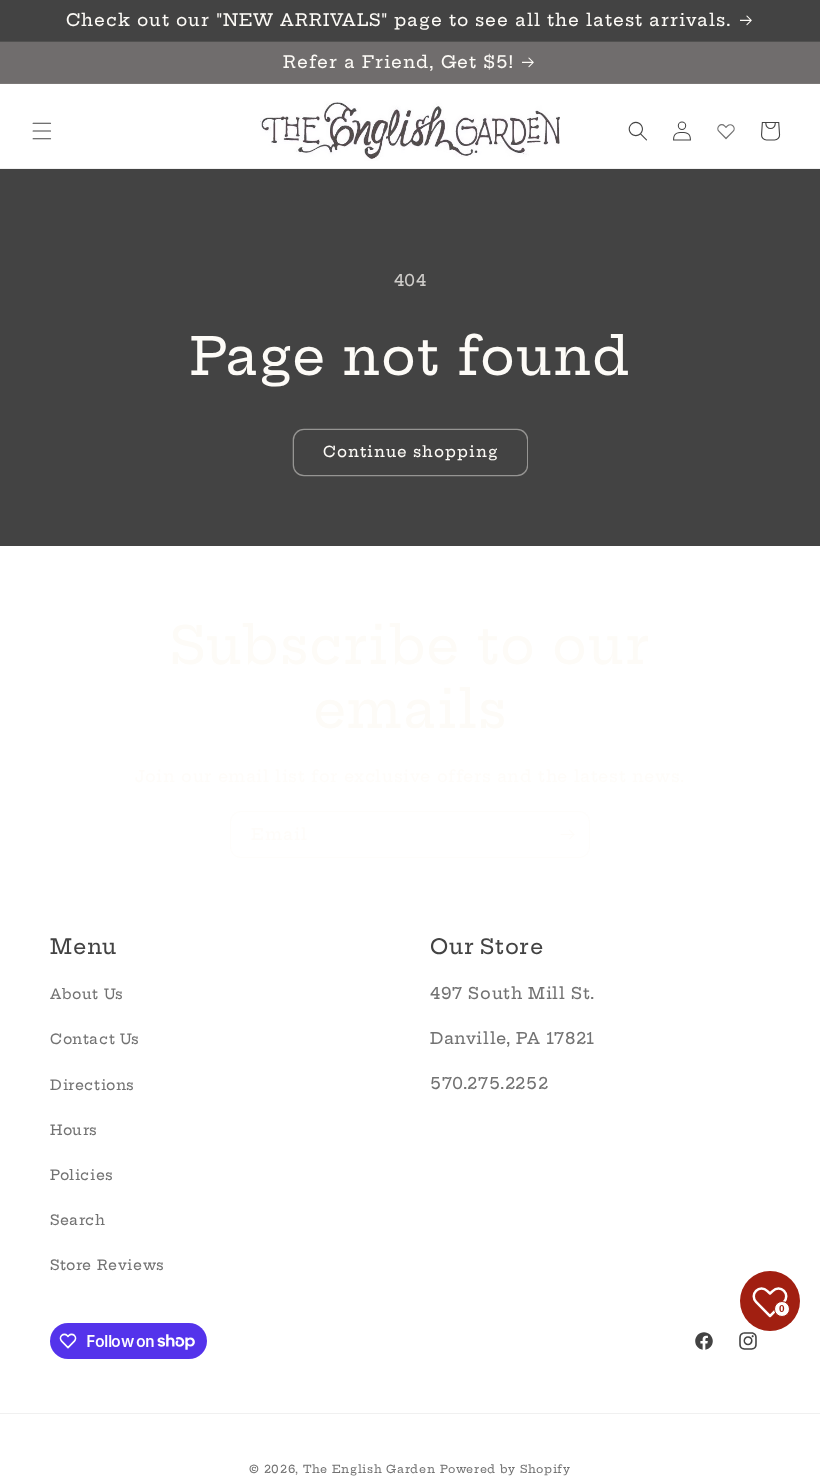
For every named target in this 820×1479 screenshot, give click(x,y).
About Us (87, 994)
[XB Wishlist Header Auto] (726, 131)
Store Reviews (107, 1265)
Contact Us (95, 1039)
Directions (92, 1085)
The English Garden (369, 1469)
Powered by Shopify (505, 1469)
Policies (82, 1175)
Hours (74, 1130)
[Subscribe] (567, 834)
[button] (42, 131)
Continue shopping (410, 451)
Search (78, 1220)
